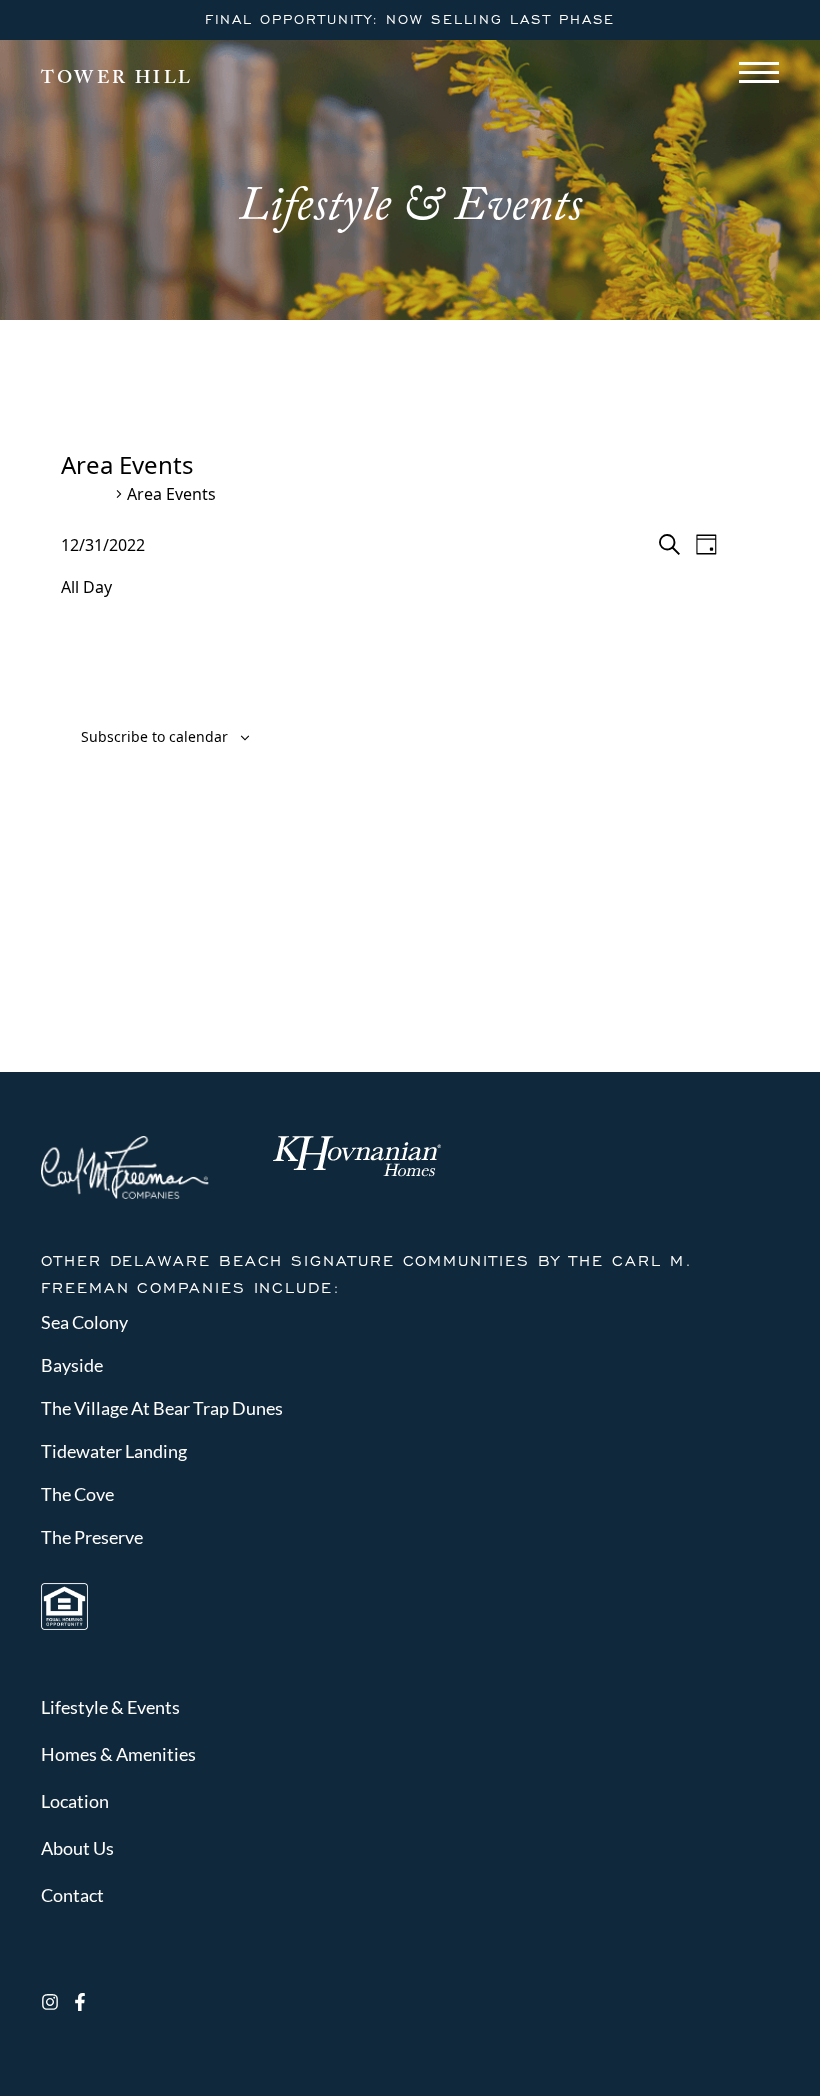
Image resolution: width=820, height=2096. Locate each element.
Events (86, 495)
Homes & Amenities (118, 1754)
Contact (72, 1895)
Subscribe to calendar (154, 736)
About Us (77, 1848)
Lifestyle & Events (110, 1707)
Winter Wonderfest (174, 402)
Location (75, 1801)
